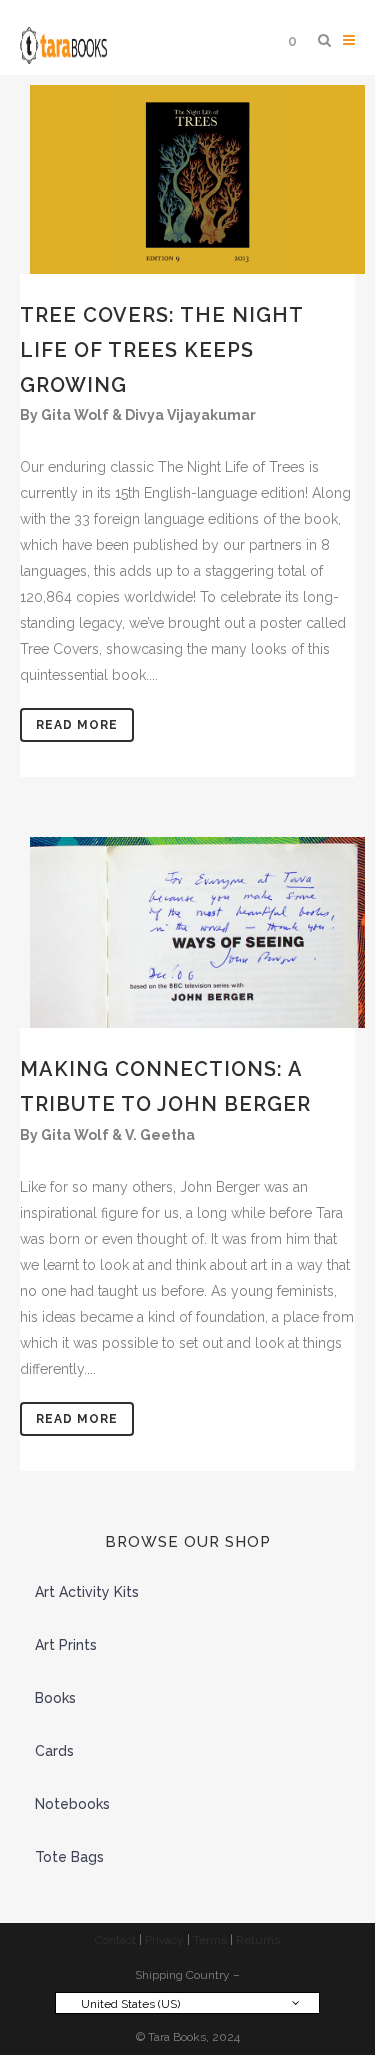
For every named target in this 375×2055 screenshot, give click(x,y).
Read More (77, 725)
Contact (115, 1940)
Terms (210, 1940)
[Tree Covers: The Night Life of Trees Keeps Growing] (187, 179)
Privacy (164, 1940)
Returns (258, 1940)
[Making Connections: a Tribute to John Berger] (187, 932)
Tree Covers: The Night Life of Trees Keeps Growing (161, 350)
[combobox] (187, 2003)
